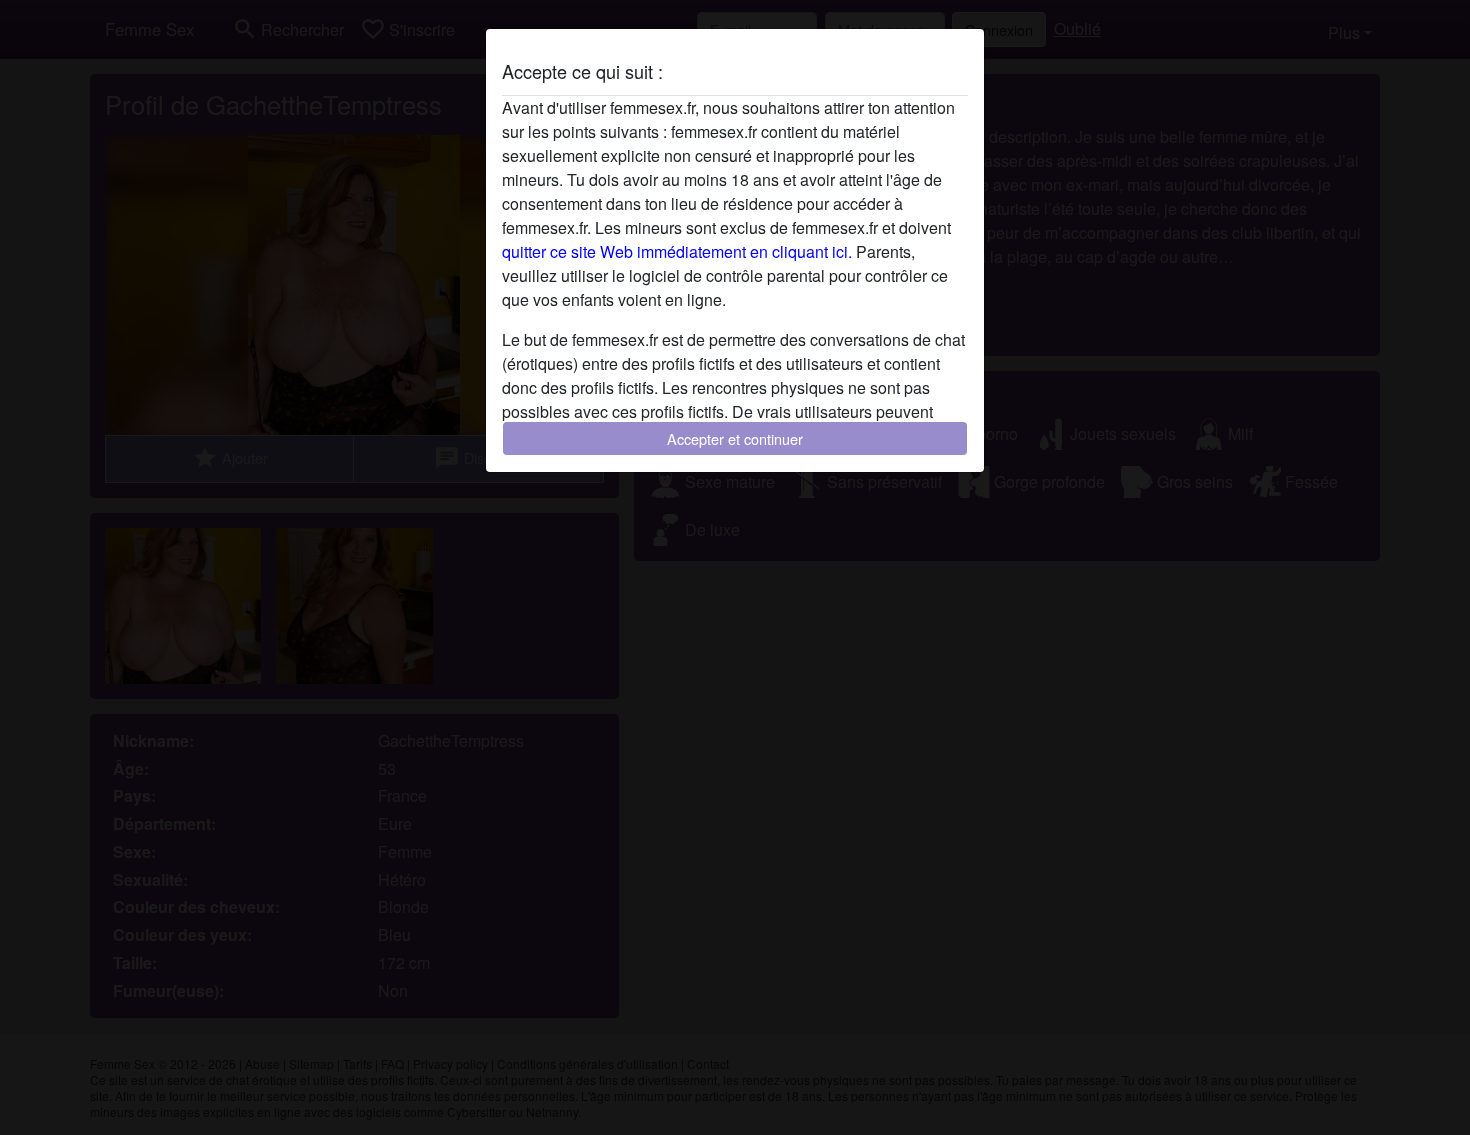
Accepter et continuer (735, 438)
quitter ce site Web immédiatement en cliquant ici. (677, 251)
